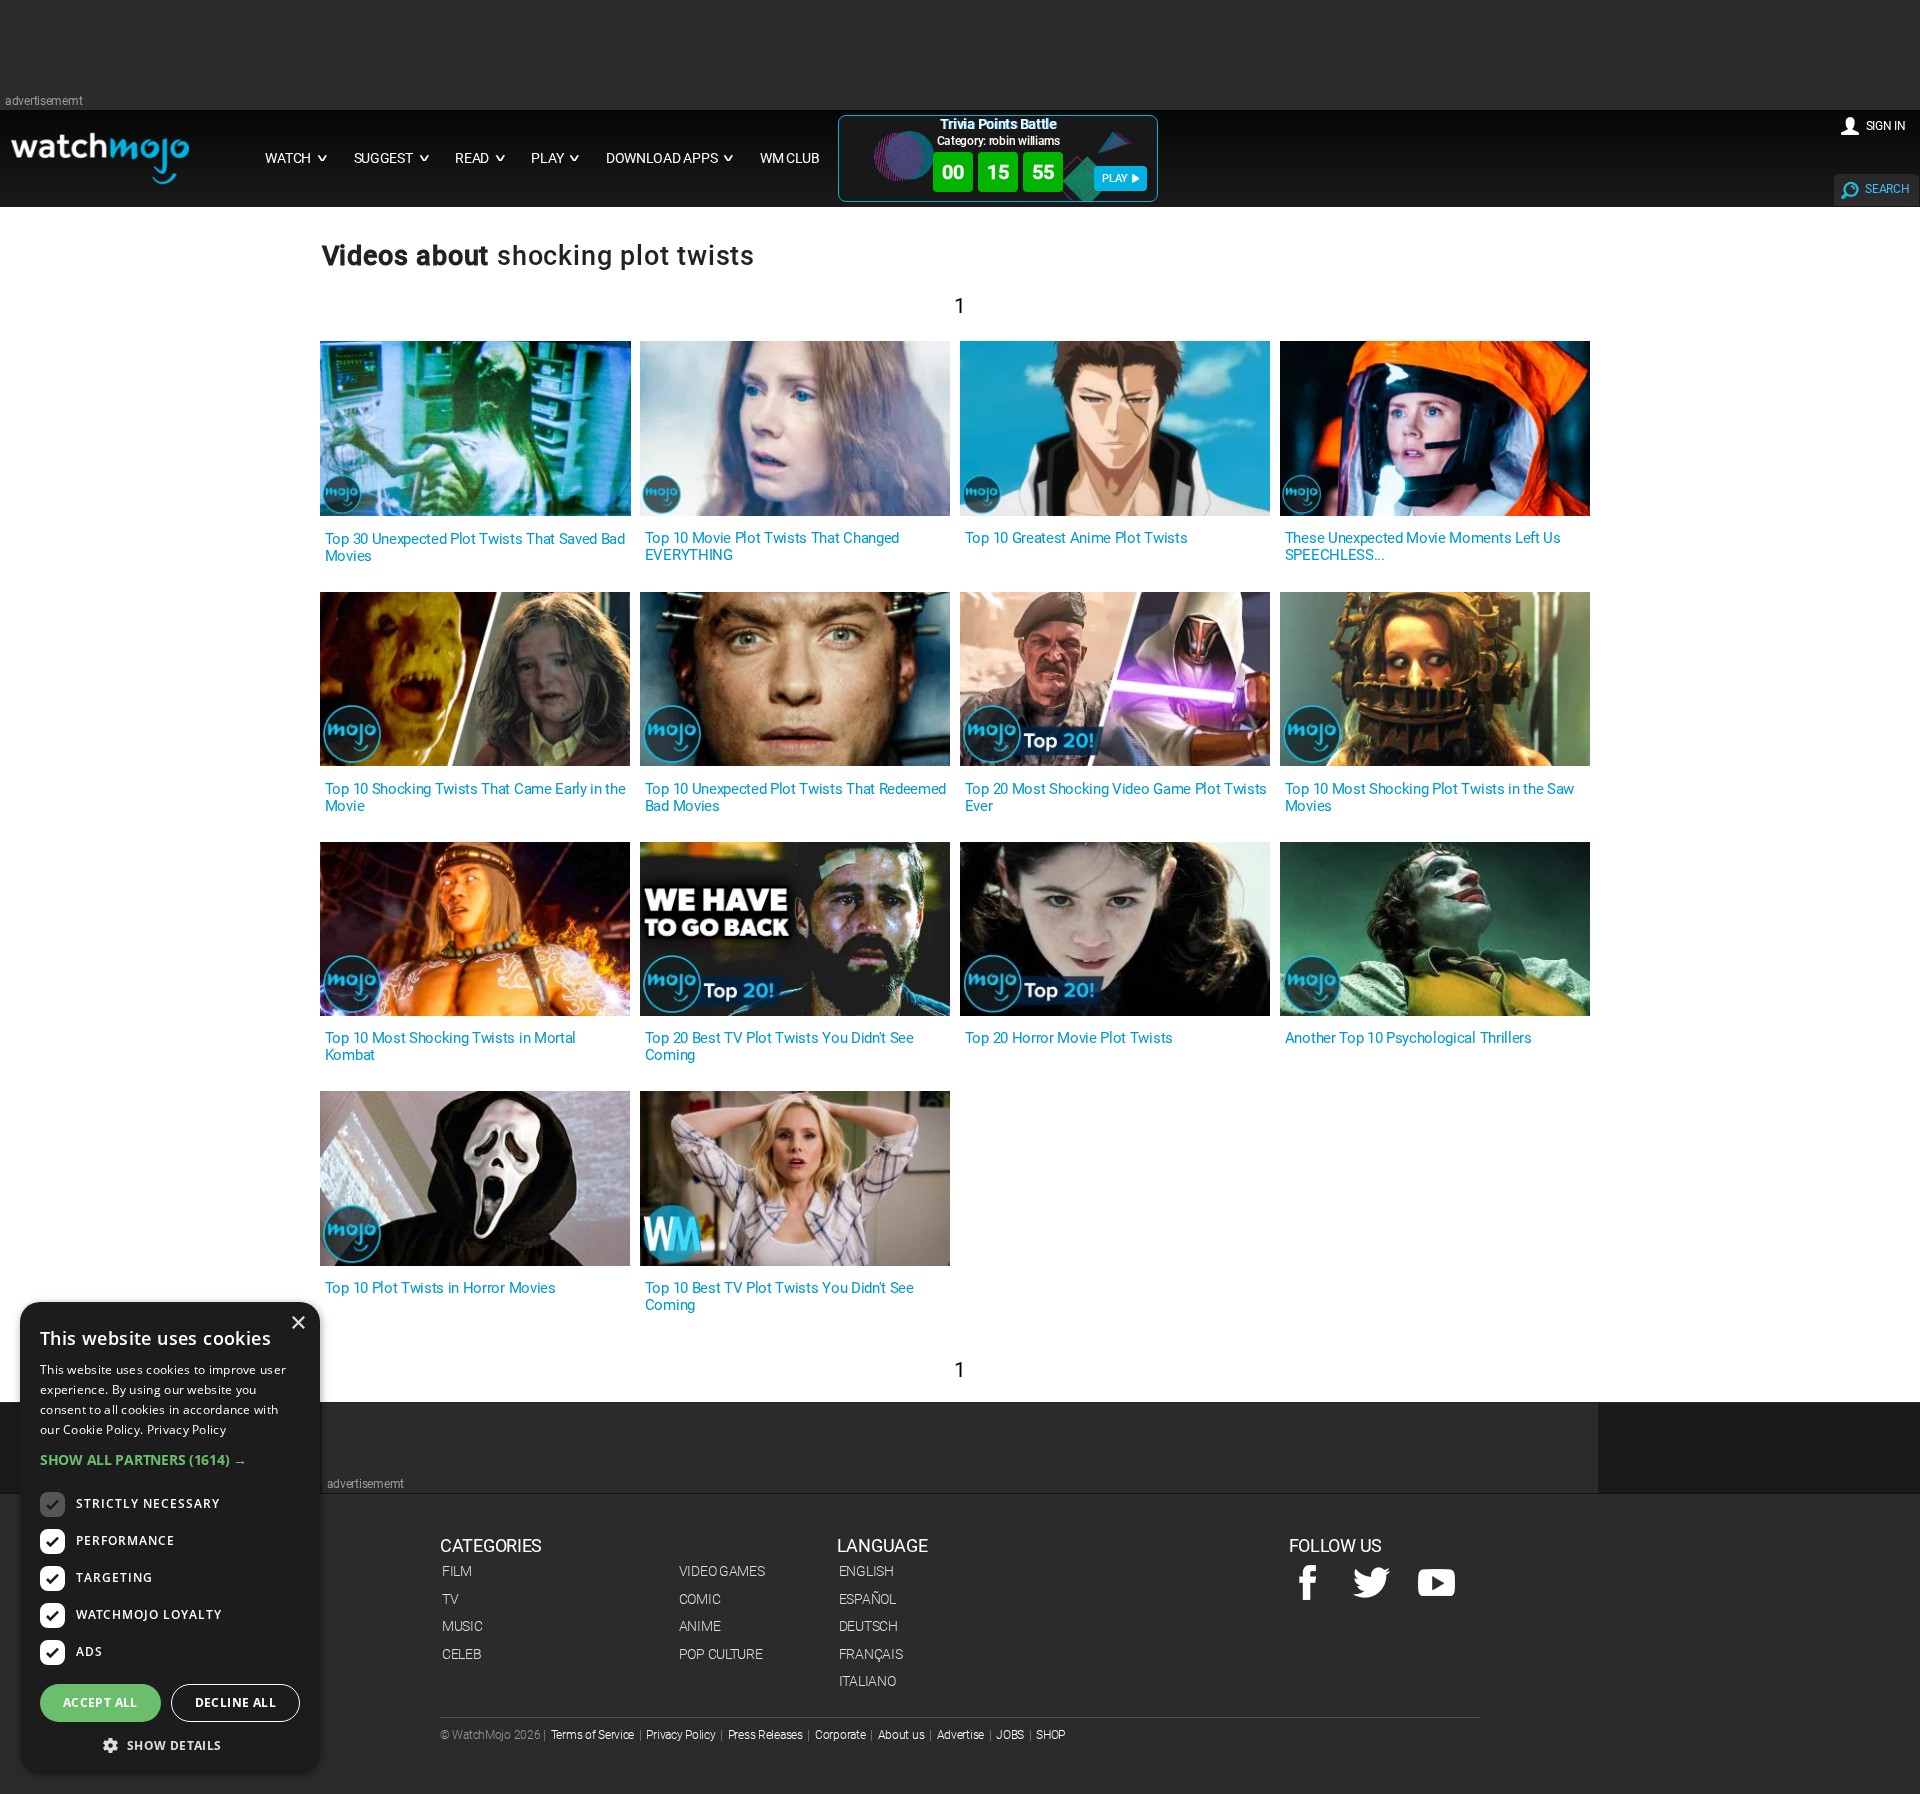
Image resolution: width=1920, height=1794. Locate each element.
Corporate (840, 1735)
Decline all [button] (235, 1702)
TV (450, 1599)
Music (462, 1626)
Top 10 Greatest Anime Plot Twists (1076, 538)
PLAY (1115, 178)
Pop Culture (721, 1654)
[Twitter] (1371, 1584)
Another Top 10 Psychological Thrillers (1408, 1038)
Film (457, 1571)
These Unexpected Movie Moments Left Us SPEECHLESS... (1423, 547)
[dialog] (170, 1538)
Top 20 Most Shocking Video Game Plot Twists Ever (1116, 798)
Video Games (722, 1571)
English (866, 1571)
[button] (170, 1459)
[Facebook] (1307, 1584)
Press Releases (765, 1735)
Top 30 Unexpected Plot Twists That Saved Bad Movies (475, 548)
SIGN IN (1886, 126)
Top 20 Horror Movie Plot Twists (1069, 1038)
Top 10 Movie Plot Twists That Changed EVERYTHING (772, 547)
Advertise (960, 1735)
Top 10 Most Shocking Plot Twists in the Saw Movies (1429, 798)
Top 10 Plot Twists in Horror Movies (440, 1288)
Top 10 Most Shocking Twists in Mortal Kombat (450, 1047)
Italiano (867, 1681)
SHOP (1050, 1735)
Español (867, 1599)
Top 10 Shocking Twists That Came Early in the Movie (475, 798)
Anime (700, 1626)
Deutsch (868, 1626)
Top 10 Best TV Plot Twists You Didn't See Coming (779, 1297)
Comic (700, 1599)
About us (901, 1735)
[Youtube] (1436, 1584)
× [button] (297, 1323)
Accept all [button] (100, 1702)
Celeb (462, 1654)
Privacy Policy (680, 1735)
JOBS (1010, 1735)
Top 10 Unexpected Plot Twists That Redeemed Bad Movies (795, 798)
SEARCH (1887, 189)
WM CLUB (790, 158)
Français (871, 1654)
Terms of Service (593, 1735)
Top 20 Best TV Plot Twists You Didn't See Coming (779, 1047)
